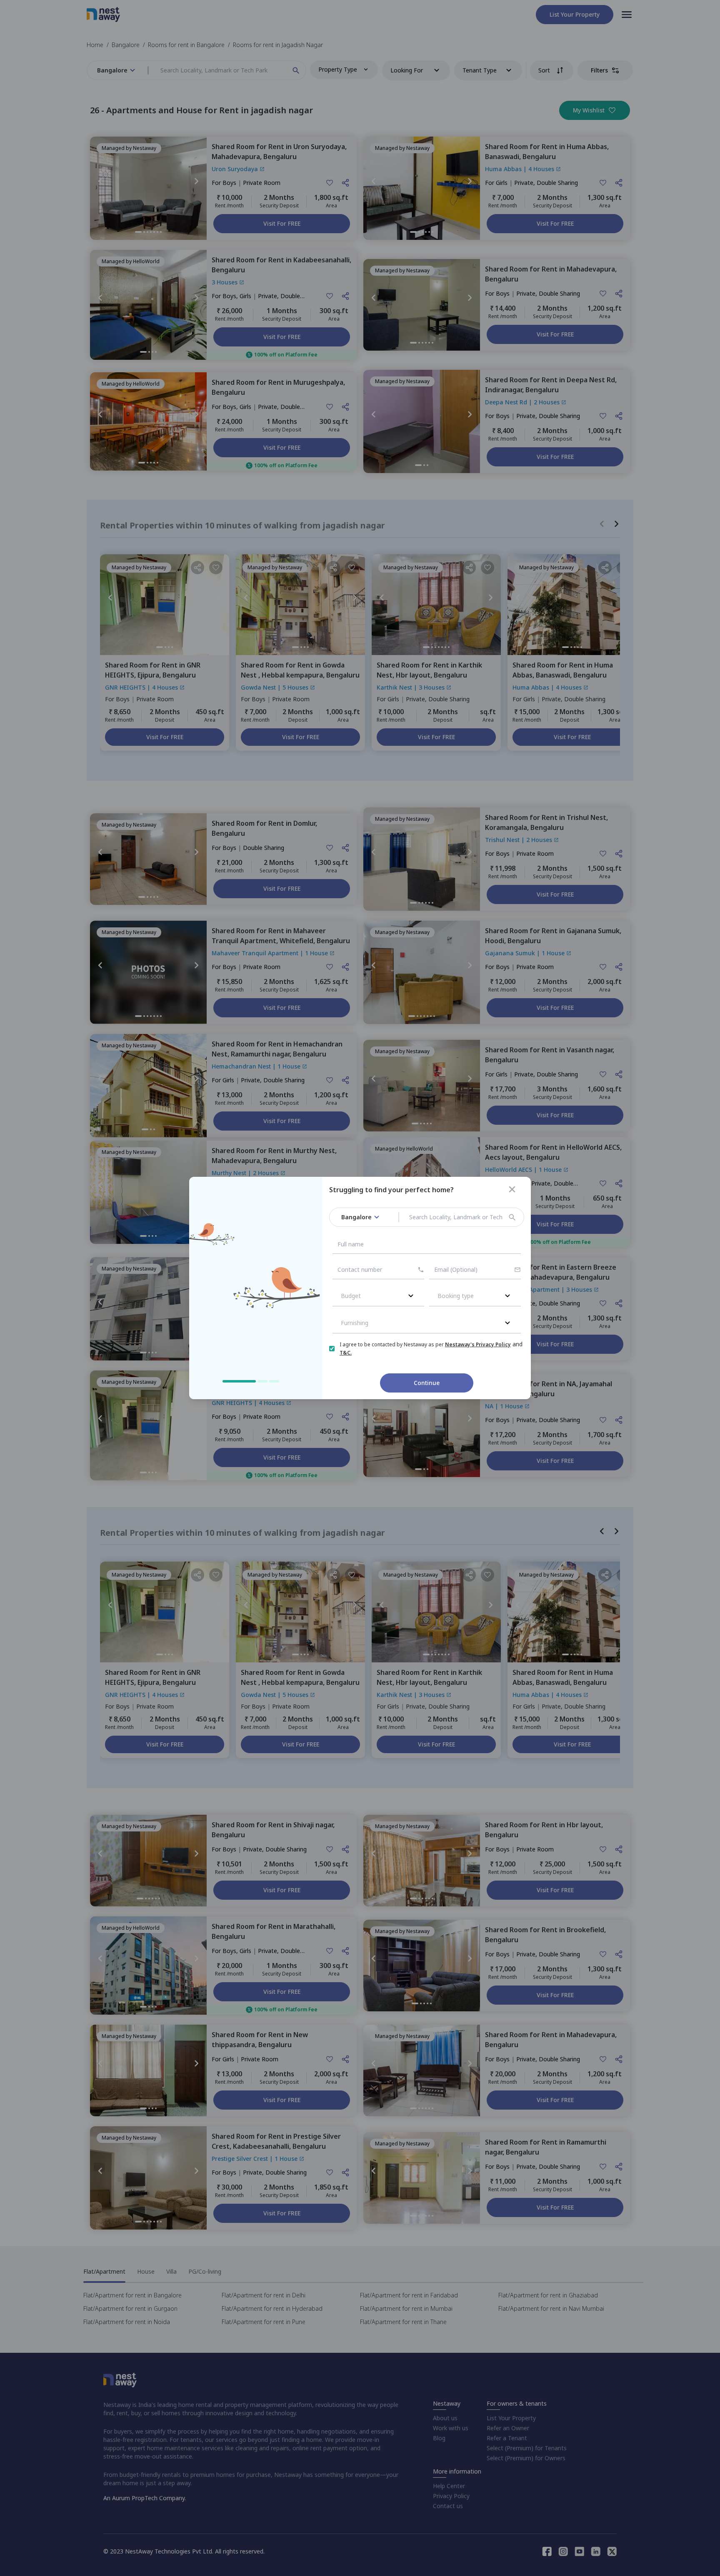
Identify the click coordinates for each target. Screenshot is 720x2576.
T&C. (346, 1353)
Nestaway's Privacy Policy (478, 1344)
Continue (427, 1383)
